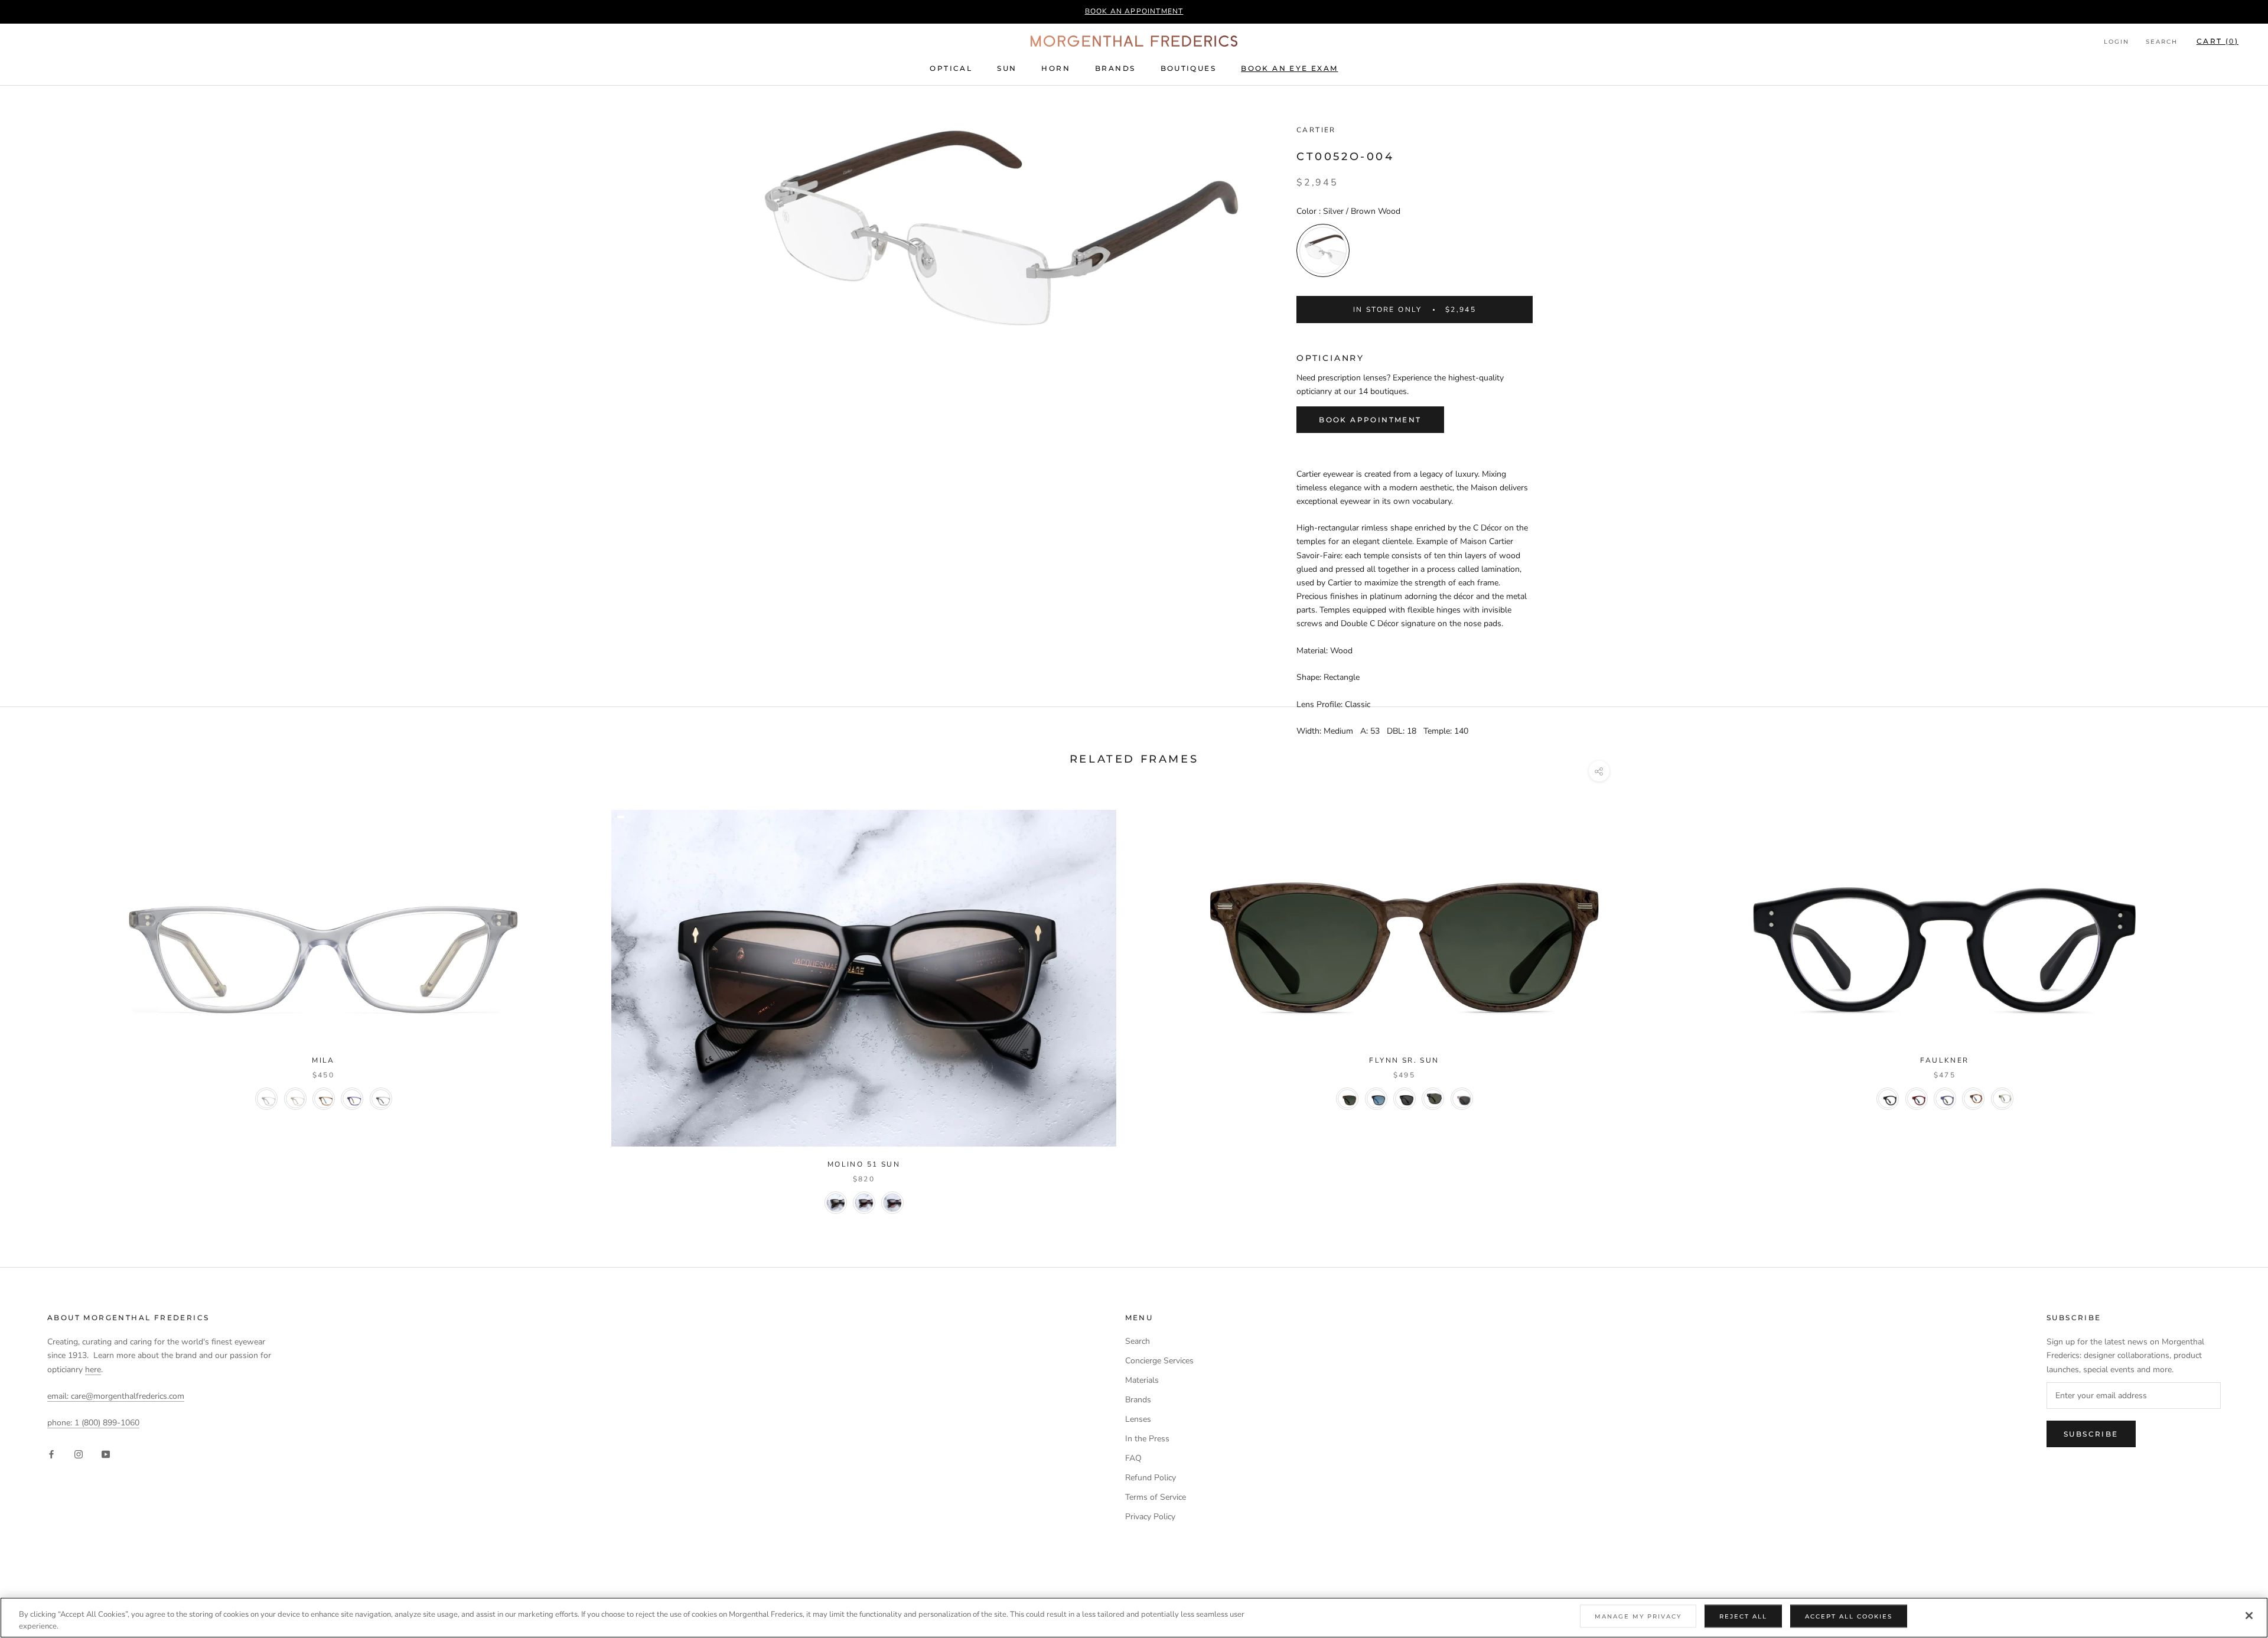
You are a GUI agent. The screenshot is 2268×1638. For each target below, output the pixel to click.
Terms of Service (1156, 1497)
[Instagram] (79, 1453)
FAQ (1133, 1458)
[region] (1134, 1618)
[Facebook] (51, 1453)
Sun (1007, 68)
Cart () (2218, 41)
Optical (951, 68)
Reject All (1743, 1616)
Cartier (1316, 130)
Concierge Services (1159, 1361)
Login (2117, 42)
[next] (2231, 1002)
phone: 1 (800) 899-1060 (93, 1423)
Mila (323, 1060)
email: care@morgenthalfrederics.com (116, 1396)
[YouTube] (106, 1453)
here (93, 1370)
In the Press (1147, 1439)
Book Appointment (1370, 420)
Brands (1115, 68)
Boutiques (1189, 68)
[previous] (37, 1002)
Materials (1142, 1380)
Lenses (1138, 1419)
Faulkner (1944, 1060)
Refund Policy (1151, 1478)
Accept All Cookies (1849, 1616)
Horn (1056, 68)
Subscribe (2091, 1434)
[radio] (1323, 250)
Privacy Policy (1150, 1517)
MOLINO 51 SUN (864, 1164)
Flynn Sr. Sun (1404, 1060)
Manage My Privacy (1638, 1616)
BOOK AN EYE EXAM (1289, 68)
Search (2162, 42)
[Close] (2249, 1616)
